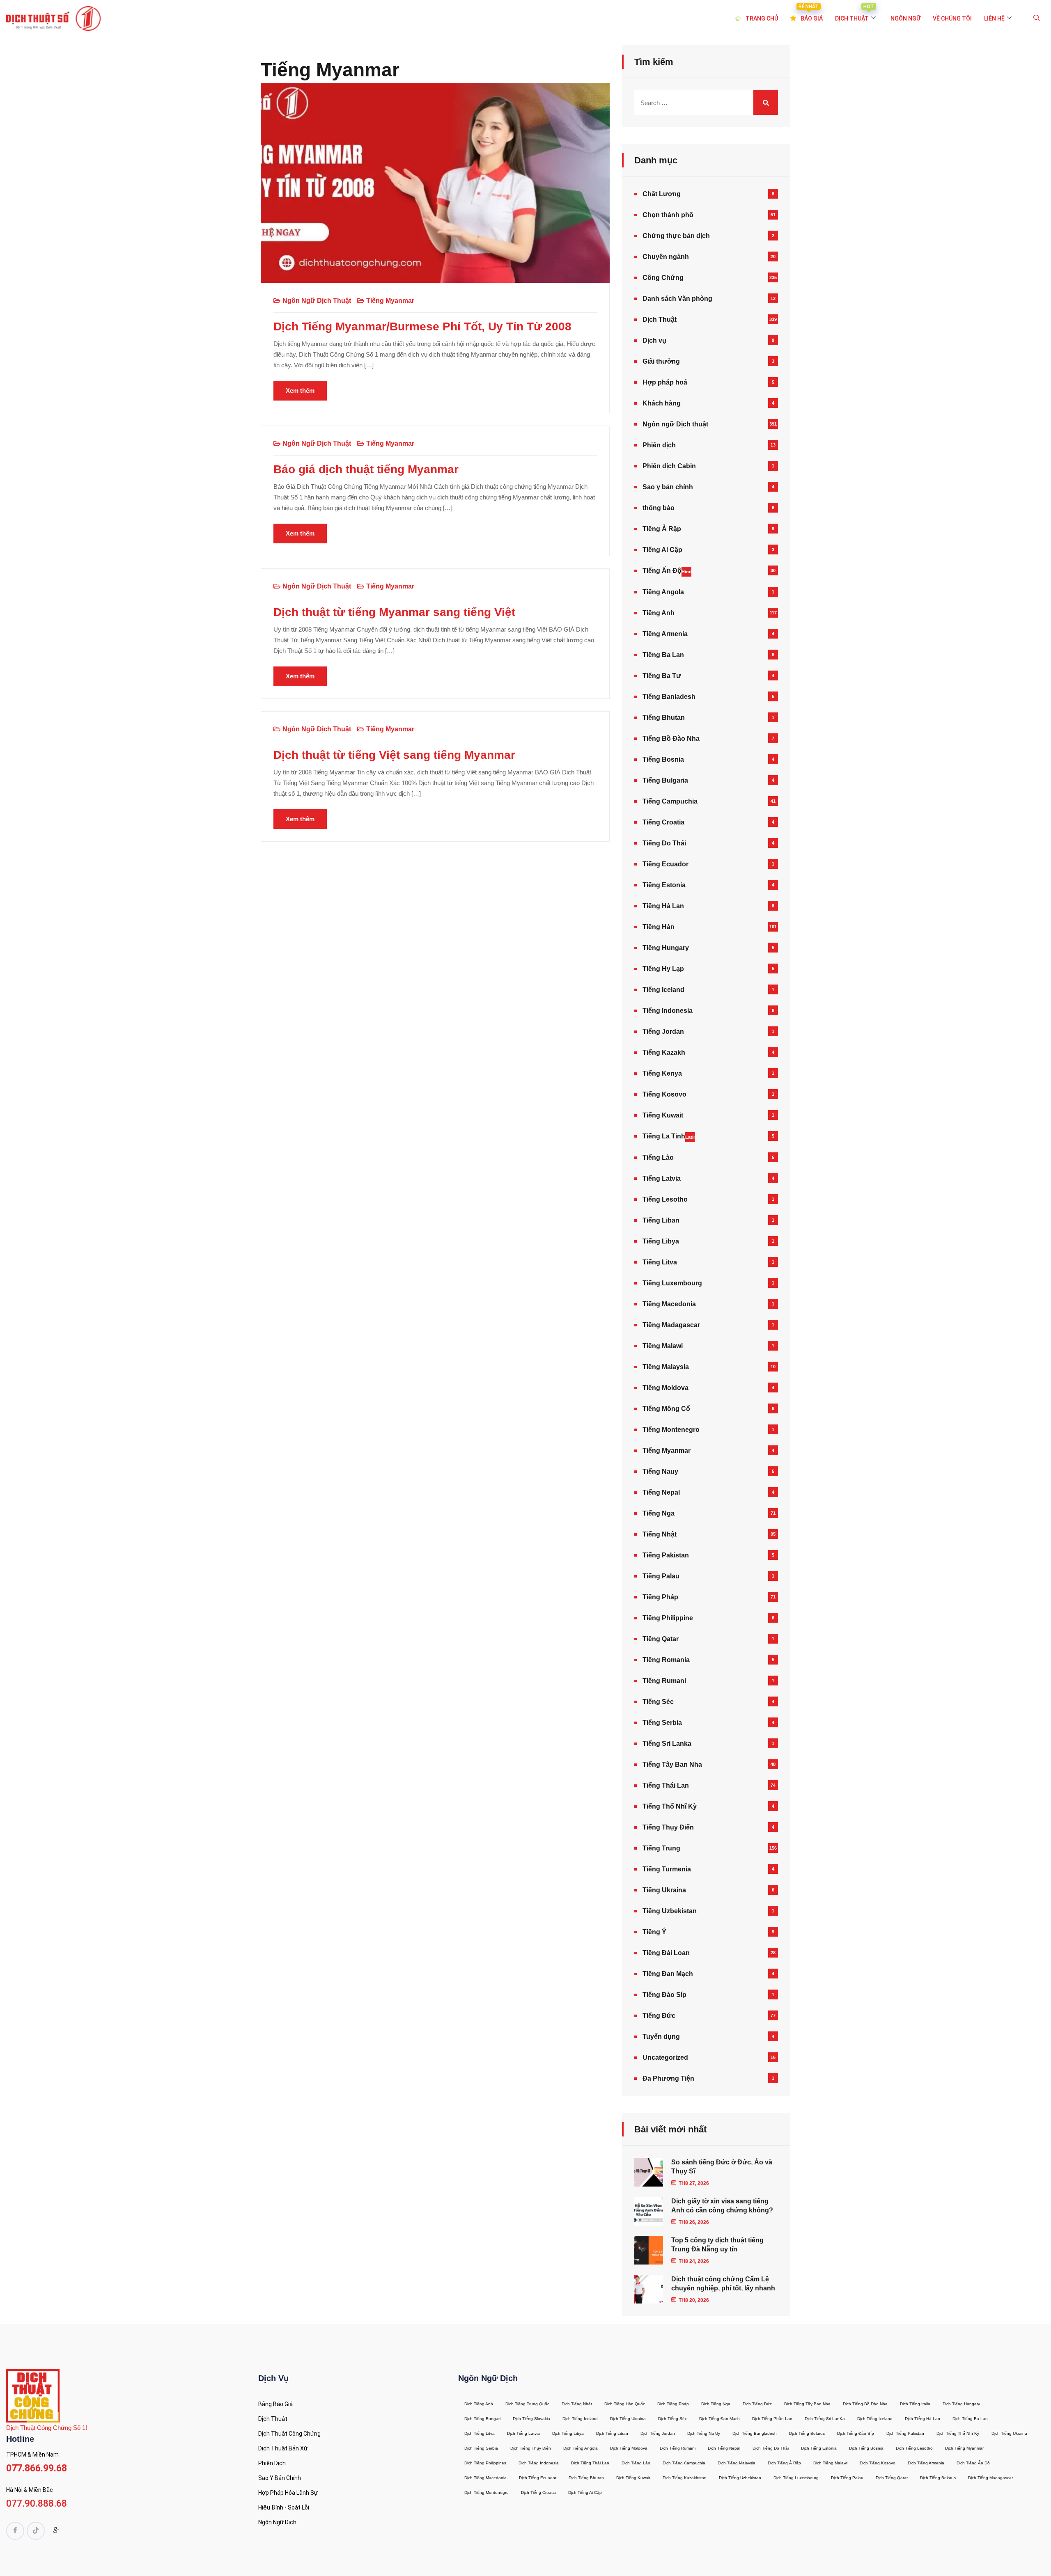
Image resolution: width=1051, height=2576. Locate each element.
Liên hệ (994, 18)
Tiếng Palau (661, 1576)
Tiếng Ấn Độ (667, 571)
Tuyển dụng (661, 2037)
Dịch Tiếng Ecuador (538, 2478)
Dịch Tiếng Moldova (629, 2448)
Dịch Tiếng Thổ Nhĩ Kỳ (958, 2433)
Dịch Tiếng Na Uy (704, 2433)
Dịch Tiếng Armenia (926, 2463)
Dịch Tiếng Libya (568, 2433)
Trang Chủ (762, 18)
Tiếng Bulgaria (665, 780)
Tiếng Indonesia (668, 1011)
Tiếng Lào (658, 1157)
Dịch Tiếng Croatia (538, 2492)
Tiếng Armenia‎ (665, 634)
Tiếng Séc (658, 1702)
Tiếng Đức (659, 2016)
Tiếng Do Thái (664, 843)
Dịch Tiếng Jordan (658, 2433)
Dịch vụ (654, 340)
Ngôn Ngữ (905, 18)
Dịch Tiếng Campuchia (684, 2463)
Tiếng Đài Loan (666, 1953)
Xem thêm (300, 390)
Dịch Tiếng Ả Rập (784, 2463)
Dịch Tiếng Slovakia (531, 2419)
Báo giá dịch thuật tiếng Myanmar (366, 469)
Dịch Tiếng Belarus (807, 2433)
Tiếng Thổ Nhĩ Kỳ (670, 1806)
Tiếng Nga (659, 1513)
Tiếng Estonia (664, 885)
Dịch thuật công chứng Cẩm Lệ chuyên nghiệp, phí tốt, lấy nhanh (723, 2284)
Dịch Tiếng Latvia (523, 2433)
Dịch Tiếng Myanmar (964, 2448)
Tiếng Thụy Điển (668, 1827)
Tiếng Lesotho (665, 1199)
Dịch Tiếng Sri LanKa (825, 2419)
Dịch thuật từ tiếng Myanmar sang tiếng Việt (394, 612)
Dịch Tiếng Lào (636, 2463)
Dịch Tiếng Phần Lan (772, 2419)
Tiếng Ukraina (664, 1890)
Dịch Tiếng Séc (672, 2419)
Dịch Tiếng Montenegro (486, 2492)
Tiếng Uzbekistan (670, 1911)
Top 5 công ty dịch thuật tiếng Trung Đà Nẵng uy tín (717, 2245)
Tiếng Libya (661, 1241)
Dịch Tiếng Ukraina (628, 2419)
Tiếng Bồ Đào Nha (671, 738)
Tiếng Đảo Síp (664, 1995)
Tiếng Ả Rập (662, 529)
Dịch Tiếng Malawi (830, 2463)
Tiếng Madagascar (671, 1325)
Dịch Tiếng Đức (757, 2404)
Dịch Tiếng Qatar (892, 2478)
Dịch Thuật (660, 319)
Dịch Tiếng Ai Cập (585, 2492)
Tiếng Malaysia (666, 1367)
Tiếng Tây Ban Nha (672, 1764)
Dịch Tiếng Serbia (481, 2448)
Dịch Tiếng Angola (581, 2448)
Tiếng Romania (666, 1660)
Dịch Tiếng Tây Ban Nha (807, 2404)
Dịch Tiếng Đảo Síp (856, 2433)
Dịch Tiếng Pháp (673, 2404)
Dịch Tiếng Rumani (678, 2448)
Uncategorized (665, 2057)
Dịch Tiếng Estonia (819, 2448)
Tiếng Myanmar (390, 301)
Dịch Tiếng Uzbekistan (740, 2478)
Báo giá (811, 13)
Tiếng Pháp (660, 1597)
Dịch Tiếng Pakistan (905, 2433)
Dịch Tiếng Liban (612, 2433)
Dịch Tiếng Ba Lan (970, 2419)
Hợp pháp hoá (665, 382)
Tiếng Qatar (661, 1639)
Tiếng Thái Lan (666, 1785)
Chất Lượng (662, 194)
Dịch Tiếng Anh (479, 2404)
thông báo (659, 508)
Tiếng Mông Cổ (666, 1409)
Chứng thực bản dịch (676, 236)
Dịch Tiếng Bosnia (866, 2448)
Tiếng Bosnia (663, 759)
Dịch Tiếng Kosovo (878, 2463)
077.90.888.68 (37, 2504)
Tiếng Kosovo (664, 1094)
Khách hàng (662, 403)
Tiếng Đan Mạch (668, 1974)
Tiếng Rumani (664, 1681)
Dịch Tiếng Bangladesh (755, 2433)
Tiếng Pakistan (666, 1555)
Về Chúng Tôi (952, 18)
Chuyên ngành (666, 257)
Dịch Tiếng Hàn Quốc (625, 2404)
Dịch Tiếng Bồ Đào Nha (865, 2404)
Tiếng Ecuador (665, 864)
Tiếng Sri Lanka (667, 1744)
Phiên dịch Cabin (669, 466)
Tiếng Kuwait (663, 1115)
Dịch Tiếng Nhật (577, 2404)
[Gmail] (56, 2532)
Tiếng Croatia (663, 822)
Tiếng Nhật (660, 1534)
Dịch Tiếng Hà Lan (922, 2419)
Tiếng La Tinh (669, 1136)
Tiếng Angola (663, 592)
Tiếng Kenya (662, 1073)
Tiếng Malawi (663, 1346)
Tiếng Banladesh (669, 697)
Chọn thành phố (668, 215)
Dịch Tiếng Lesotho (914, 2448)
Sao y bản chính (668, 487)
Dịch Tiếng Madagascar (990, 2478)
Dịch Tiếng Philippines (485, 2463)
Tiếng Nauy (660, 1471)
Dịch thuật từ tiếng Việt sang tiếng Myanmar (394, 755)
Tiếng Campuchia (670, 801)
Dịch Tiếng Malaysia (737, 2463)
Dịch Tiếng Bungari (482, 2419)
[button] (1037, 18)
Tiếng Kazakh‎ (664, 1052)
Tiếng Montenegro (671, 1430)
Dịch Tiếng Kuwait (633, 2478)
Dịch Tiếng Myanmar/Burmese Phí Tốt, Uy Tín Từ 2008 (422, 326)
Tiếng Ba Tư (662, 676)
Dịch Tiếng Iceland (580, 2419)
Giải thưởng (661, 361)
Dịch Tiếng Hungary (961, 2404)
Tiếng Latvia (662, 1178)
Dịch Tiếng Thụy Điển (531, 2448)
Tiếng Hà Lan (663, 906)
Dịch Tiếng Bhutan (586, 2478)
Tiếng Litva (660, 1262)
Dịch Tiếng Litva (480, 2433)
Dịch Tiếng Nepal (724, 2448)
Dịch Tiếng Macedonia (485, 2478)
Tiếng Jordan (663, 1032)
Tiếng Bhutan (664, 718)
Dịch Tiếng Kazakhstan (685, 2478)
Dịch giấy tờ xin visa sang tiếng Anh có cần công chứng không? (722, 2206)
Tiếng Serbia (662, 1723)
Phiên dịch (659, 445)
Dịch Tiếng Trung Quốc (527, 2404)
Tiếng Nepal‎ (661, 1492)
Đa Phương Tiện (668, 2078)
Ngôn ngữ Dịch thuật (317, 301)
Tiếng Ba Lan (663, 655)
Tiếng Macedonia (669, 1304)
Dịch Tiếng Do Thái (771, 2448)
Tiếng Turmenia (667, 1869)
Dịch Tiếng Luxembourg (796, 2478)
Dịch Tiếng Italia (915, 2404)
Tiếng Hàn (659, 927)
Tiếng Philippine (668, 1618)
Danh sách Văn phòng (677, 299)
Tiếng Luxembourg (672, 1283)
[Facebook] (15, 2531)
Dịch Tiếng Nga (716, 2404)
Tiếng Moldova (665, 1388)
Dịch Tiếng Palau (847, 2478)
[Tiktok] (36, 2531)
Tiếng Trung (661, 1848)
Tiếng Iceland (663, 990)
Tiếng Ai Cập (662, 550)
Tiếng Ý (654, 1932)
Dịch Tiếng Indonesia (539, 2463)
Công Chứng (663, 278)
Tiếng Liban (661, 1220)
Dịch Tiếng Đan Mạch (719, 2419)
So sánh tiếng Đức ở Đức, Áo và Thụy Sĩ (722, 2167)
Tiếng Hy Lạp (663, 969)
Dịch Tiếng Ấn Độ (973, 2463)
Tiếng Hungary (666, 948)
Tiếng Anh (659, 613)
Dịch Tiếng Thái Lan (590, 2463)
